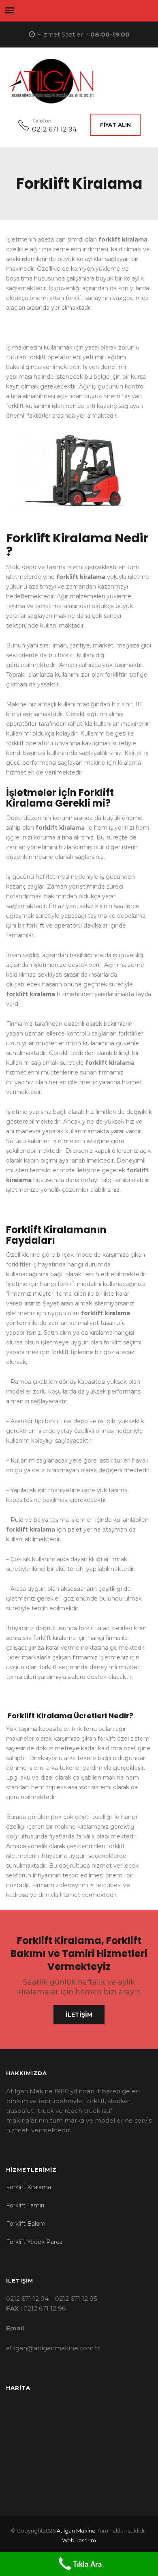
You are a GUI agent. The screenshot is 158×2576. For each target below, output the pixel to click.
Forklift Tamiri (25, 2205)
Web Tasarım (79, 2540)
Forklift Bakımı (26, 2224)
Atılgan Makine (76, 2531)
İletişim (79, 2015)
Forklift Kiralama (29, 2187)
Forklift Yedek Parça (34, 2242)
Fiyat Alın (115, 125)
